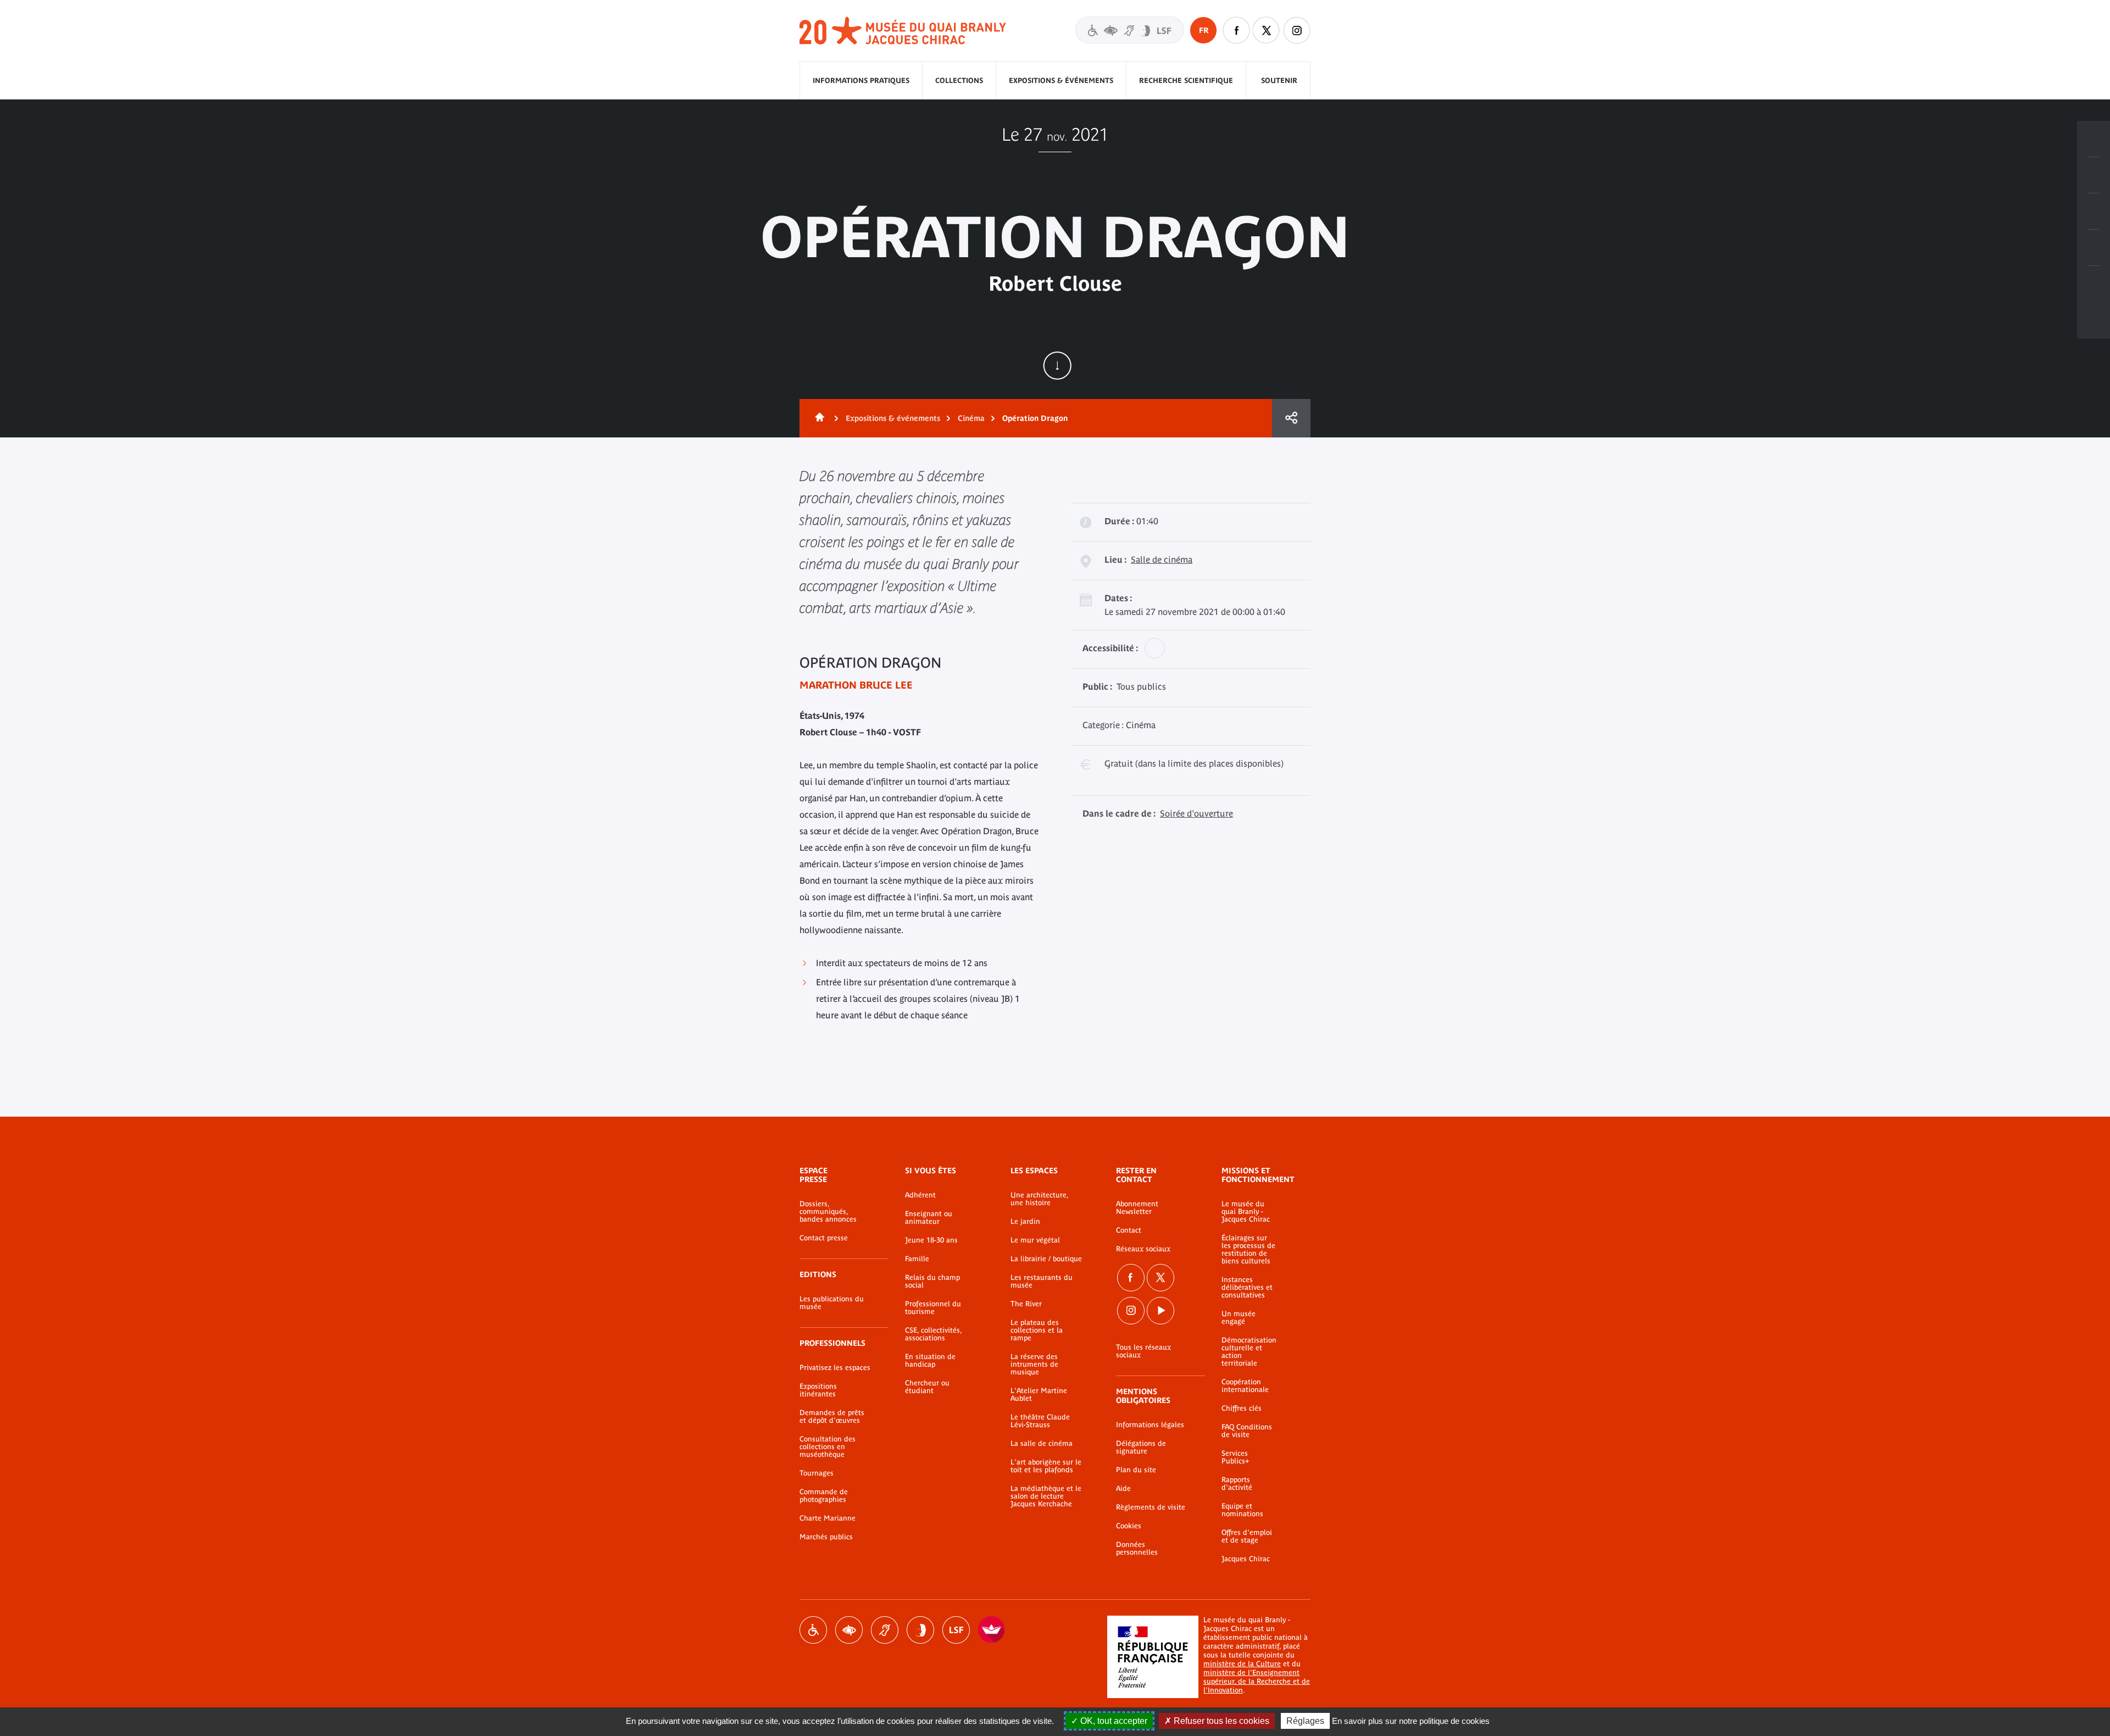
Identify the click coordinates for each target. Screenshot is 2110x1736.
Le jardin (1025, 1222)
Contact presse (824, 1238)
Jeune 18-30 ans (931, 1240)
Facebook (1131, 1278)
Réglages (1305, 1721)
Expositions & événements (1061, 81)
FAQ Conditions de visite (1247, 1431)
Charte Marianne (828, 1518)
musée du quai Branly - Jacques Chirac (903, 31)
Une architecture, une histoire (1039, 1199)
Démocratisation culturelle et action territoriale (1249, 1352)
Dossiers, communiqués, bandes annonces (828, 1212)
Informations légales (1150, 1425)
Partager (1291, 418)
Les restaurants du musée (1042, 1282)
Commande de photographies (824, 1496)
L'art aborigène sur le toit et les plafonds (1046, 1466)
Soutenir (1279, 81)
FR (1204, 30)
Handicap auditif (885, 1630)
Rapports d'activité (1237, 1484)
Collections (959, 81)
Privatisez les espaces (835, 1368)
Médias (2094, 248)
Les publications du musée (832, 1303)
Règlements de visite (1151, 1507)
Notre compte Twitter (1267, 30)
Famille (917, 1259)
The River (1026, 1304)
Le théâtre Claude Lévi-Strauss (1040, 1421)
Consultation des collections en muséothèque (828, 1447)
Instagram (1297, 30)
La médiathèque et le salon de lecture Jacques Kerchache (1046, 1496)
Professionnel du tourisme (933, 1308)
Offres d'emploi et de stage (1247, 1537)
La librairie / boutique (1046, 1259)
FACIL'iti (992, 1630)
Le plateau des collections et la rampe (1037, 1330)
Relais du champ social (932, 1282)
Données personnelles (1137, 1549)
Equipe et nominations (1242, 1510)
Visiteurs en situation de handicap (1130, 30)
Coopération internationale (1245, 1386)
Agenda (2094, 212)
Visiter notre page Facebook (1236, 30)
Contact (1129, 1230)
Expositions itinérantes (818, 1390)
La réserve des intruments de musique (1034, 1365)
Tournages (817, 1473)
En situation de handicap (930, 1361)
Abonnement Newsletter (1137, 1208)
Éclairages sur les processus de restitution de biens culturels (1248, 1250)
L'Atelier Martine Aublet (1039, 1395)
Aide (1123, 1489)
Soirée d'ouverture (1196, 813)
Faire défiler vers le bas (1057, 365)
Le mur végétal (1035, 1240)
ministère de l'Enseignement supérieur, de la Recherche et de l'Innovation (1257, 1681)
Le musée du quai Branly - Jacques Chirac (1246, 1212)
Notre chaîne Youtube (1160, 1311)
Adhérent (920, 1195)
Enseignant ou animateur (929, 1218)
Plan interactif (2094, 284)
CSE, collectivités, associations (933, 1334)
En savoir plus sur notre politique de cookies (1411, 1721)
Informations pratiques (861, 81)
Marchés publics (826, 1537)
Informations (2094, 175)
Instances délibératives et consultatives (1247, 1288)
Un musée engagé (1239, 1318)
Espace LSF (956, 1630)
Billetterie (2094, 139)
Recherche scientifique (1186, 81)
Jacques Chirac (1246, 1559)
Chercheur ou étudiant (927, 1387)
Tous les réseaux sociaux (1143, 1351)
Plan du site (1136, 1470)
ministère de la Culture (1242, 1664)
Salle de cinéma (1162, 559)
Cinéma (971, 418)
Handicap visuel (849, 1630)
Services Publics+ (1235, 1457)
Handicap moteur (813, 1630)
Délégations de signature (1141, 1447)
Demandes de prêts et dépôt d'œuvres (832, 1417)
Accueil (818, 418)
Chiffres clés (1242, 1408)
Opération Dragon (1035, 418)
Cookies (1129, 1526)
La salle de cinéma (1042, 1444)
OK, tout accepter (1113, 1721)
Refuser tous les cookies (1220, 1721)
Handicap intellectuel (920, 1630)
